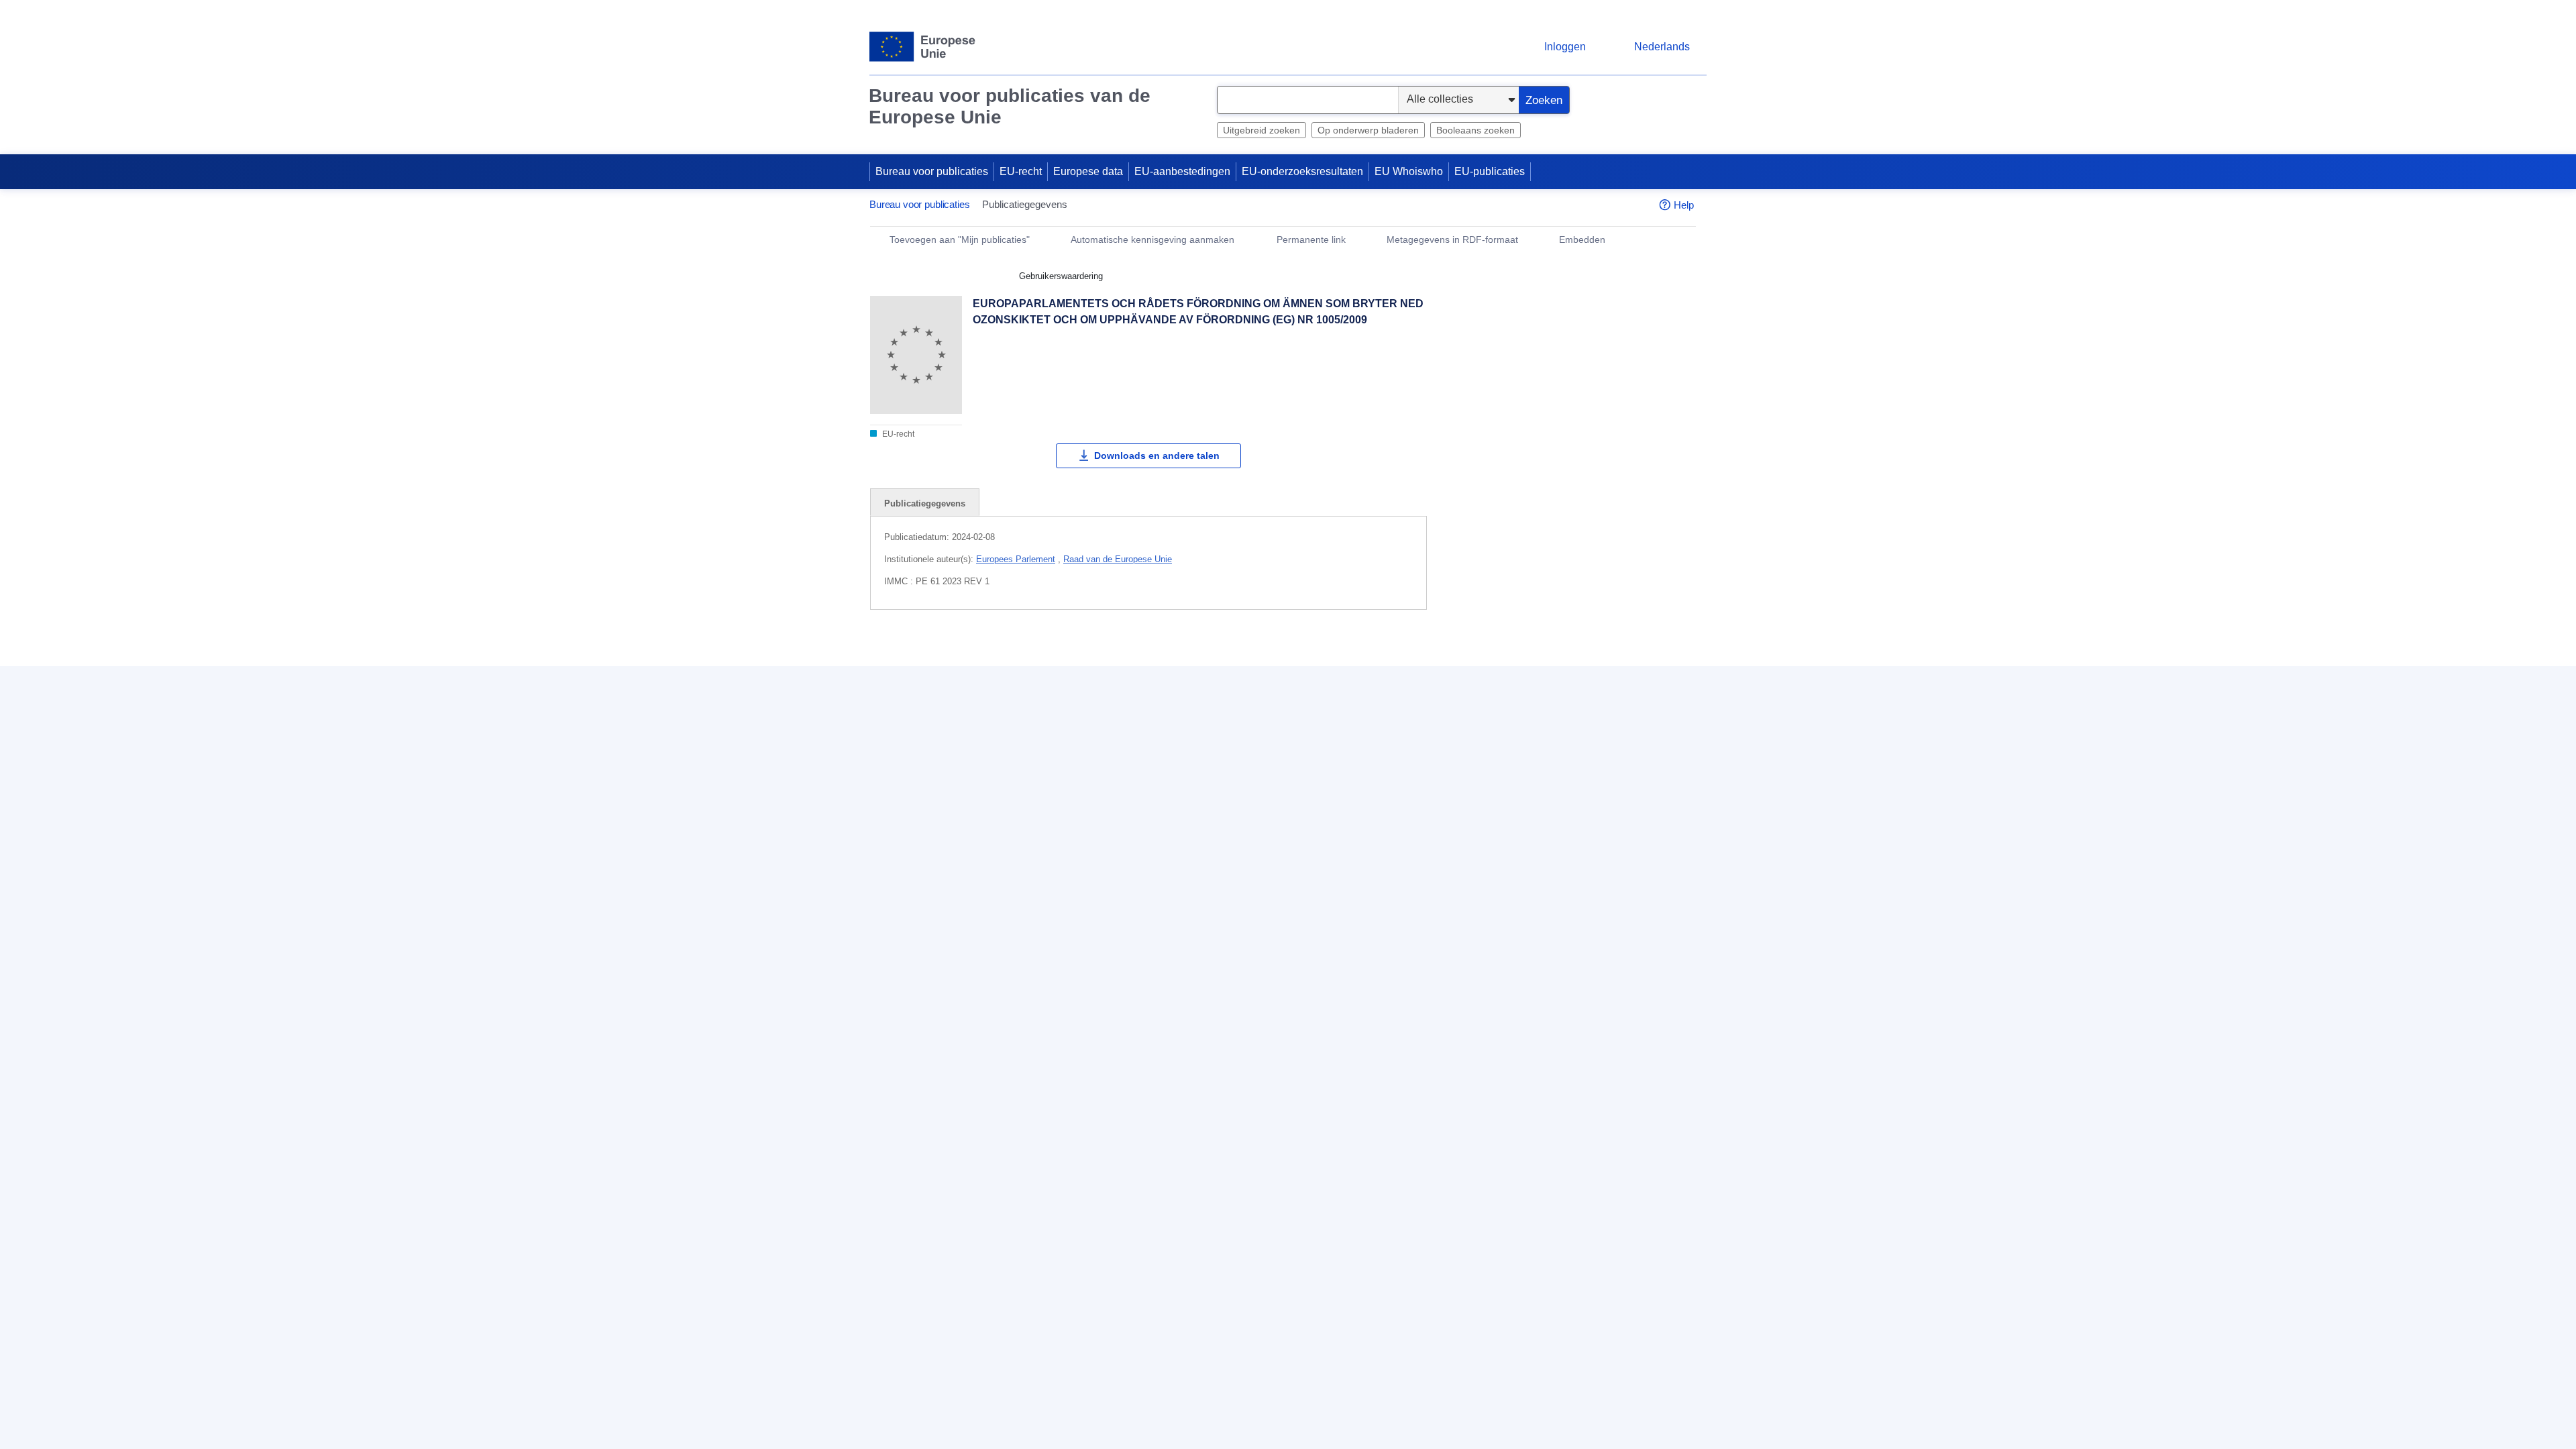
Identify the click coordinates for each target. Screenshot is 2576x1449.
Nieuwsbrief (1478, 783)
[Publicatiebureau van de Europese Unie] (923, 47)
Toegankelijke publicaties (1509, 858)
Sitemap (1174, 783)
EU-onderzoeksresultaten (1302, 171)
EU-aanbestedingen (1182, 171)
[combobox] (1308, 100)
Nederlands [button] (1662, 47)
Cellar (1463, 881)
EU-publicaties (1490, 171)
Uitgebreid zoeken (1262, 130)
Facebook (1267, 858)
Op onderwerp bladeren (1368, 130)
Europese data (1088, 171)
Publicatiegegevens (925, 503)
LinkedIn (1190, 858)
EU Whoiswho (1409, 171)
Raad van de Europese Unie (1118, 559)
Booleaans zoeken (1475, 130)
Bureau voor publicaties (932, 171)
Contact (1172, 760)
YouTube (1344, 858)
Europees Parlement (1016, 559)
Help (1684, 205)
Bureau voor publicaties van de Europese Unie (1010, 106)
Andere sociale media (1222, 884)
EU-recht (1021, 171)
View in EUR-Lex (1505, 363)
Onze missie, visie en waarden (1522, 760)
